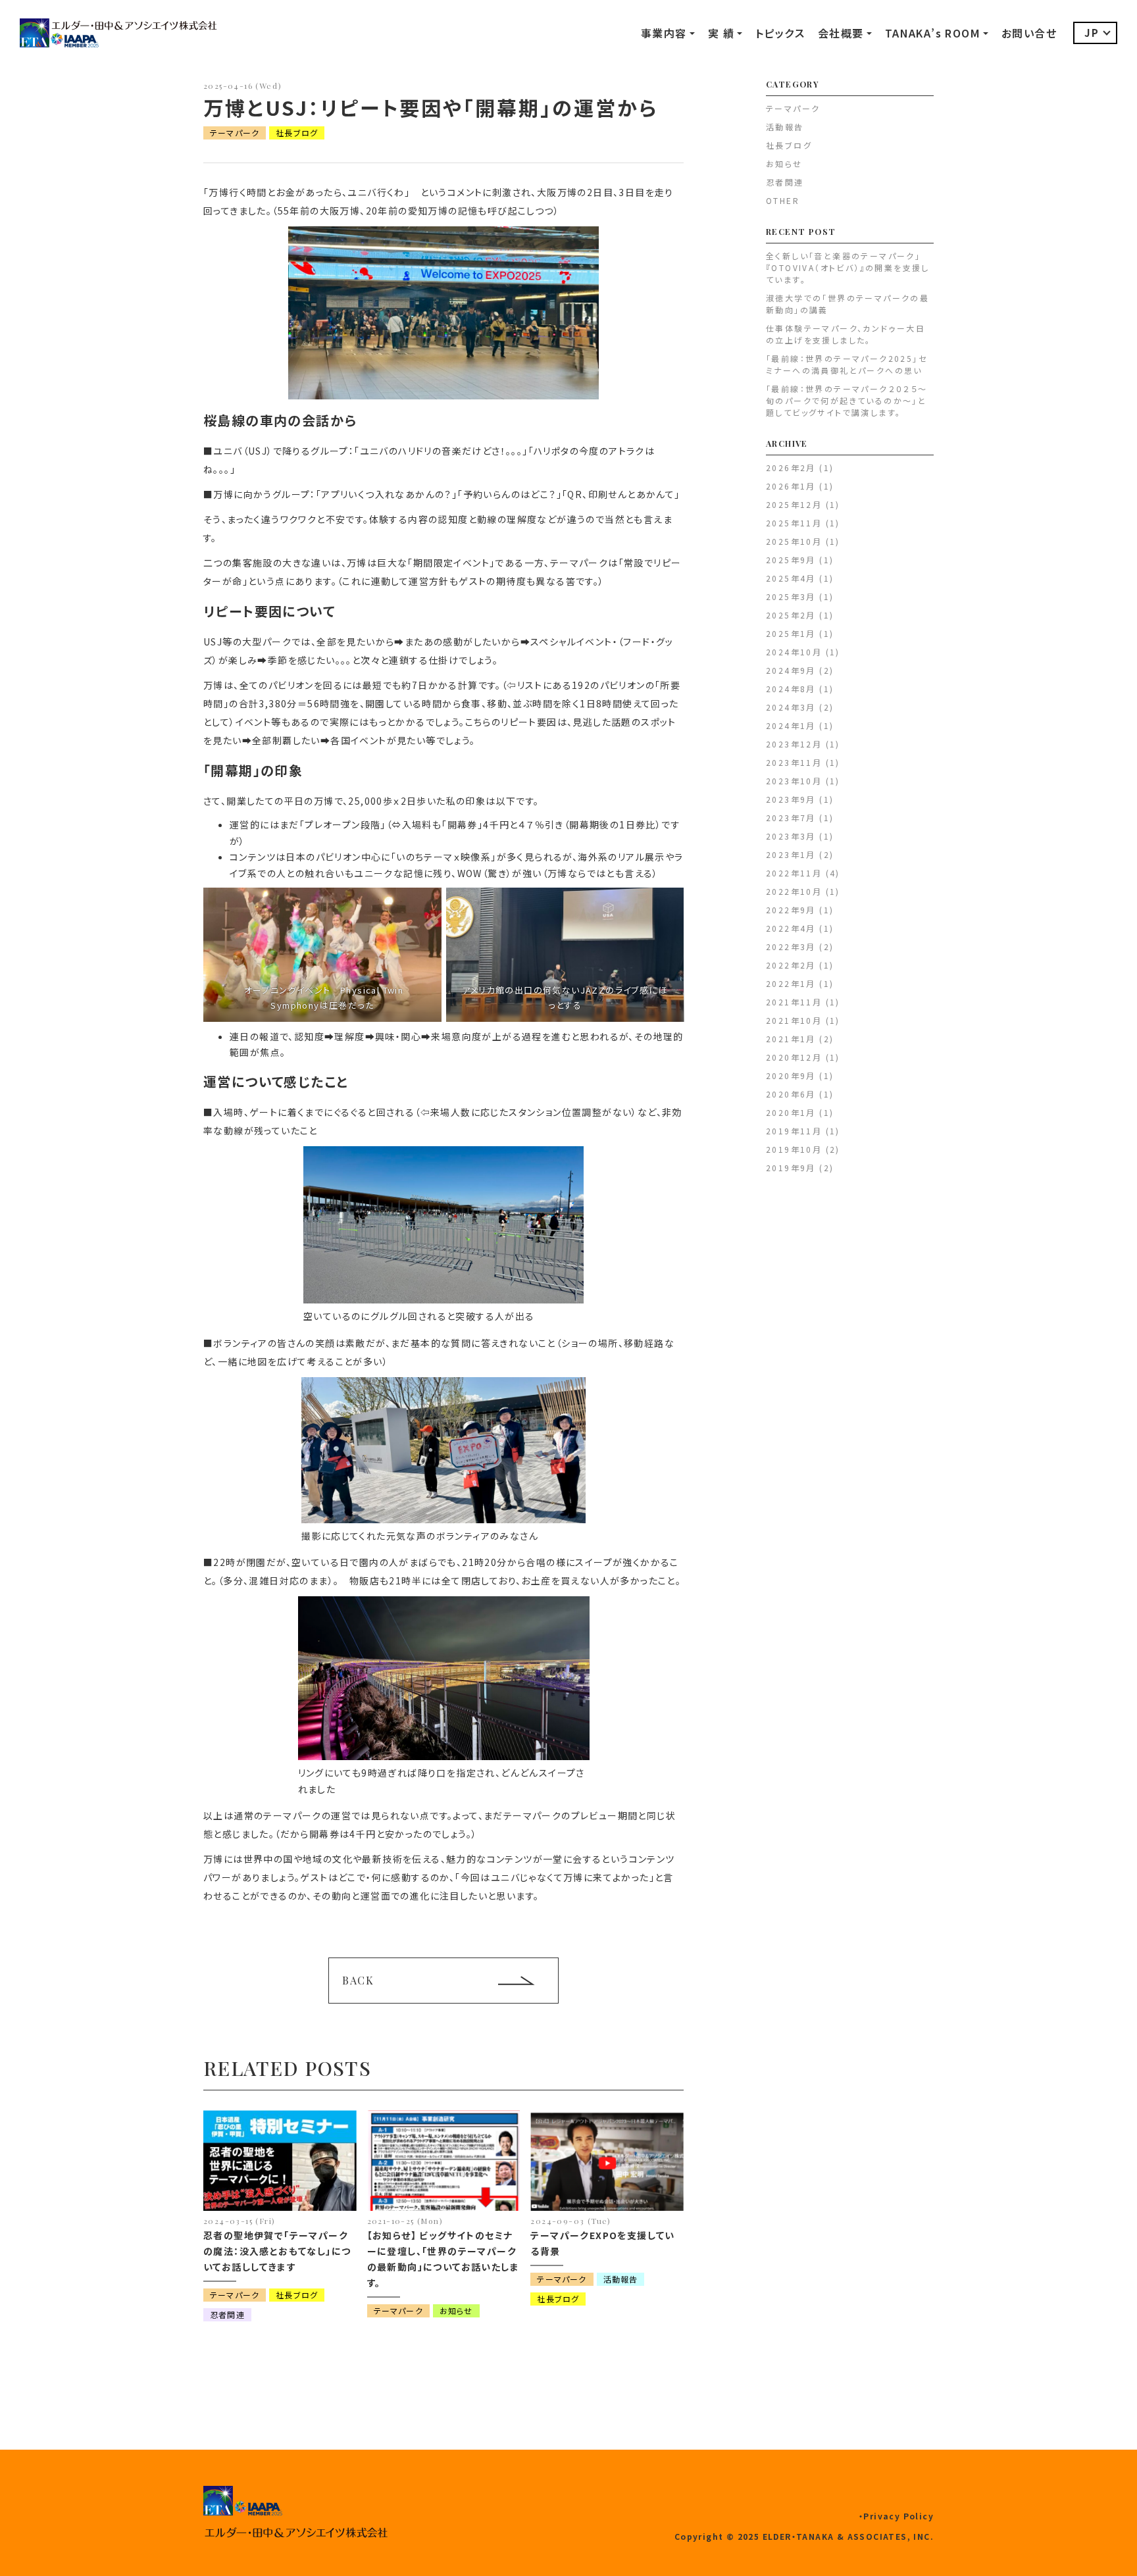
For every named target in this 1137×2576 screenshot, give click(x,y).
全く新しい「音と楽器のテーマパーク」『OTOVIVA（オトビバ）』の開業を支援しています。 (848, 267)
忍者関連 (227, 2314)
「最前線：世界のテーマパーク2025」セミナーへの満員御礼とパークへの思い (846, 364)
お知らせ (456, 2311)
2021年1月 (791, 1039)
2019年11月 (794, 1131)
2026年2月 (791, 467)
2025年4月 (791, 578)
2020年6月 (791, 1094)
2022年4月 (791, 928)
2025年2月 (791, 615)
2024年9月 (791, 670)
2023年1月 (791, 854)
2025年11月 (794, 523)
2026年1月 (791, 486)
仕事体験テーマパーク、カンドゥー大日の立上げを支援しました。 (846, 334)
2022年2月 (791, 965)
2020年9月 (791, 1075)
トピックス (780, 33)
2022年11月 (794, 873)
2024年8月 (791, 689)
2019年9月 (791, 1168)
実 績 (721, 33)
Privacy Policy (898, 2516)
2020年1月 (791, 1112)
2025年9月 (791, 560)
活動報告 (621, 2279)
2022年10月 (794, 891)
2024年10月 (794, 652)
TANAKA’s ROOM (933, 33)
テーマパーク (235, 133)
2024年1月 (791, 725)
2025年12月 (794, 504)
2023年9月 (791, 799)
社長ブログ (297, 133)
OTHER (783, 200)
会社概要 (841, 33)
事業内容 (664, 33)
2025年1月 (791, 633)
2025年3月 (791, 596)
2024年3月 (791, 707)
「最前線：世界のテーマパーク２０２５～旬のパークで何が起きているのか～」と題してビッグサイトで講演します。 (847, 400)
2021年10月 (794, 1020)
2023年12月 (794, 744)
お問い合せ (1029, 33)
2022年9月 (791, 910)
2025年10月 (794, 541)
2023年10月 (794, 781)
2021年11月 (794, 1002)
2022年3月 (791, 947)
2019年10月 (794, 1149)
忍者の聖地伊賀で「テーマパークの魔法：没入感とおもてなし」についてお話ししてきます (277, 2251)
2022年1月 (791, 983)
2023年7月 (791, 818)
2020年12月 (794, 1057)
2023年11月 (794, 762)
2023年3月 (791, 836)
